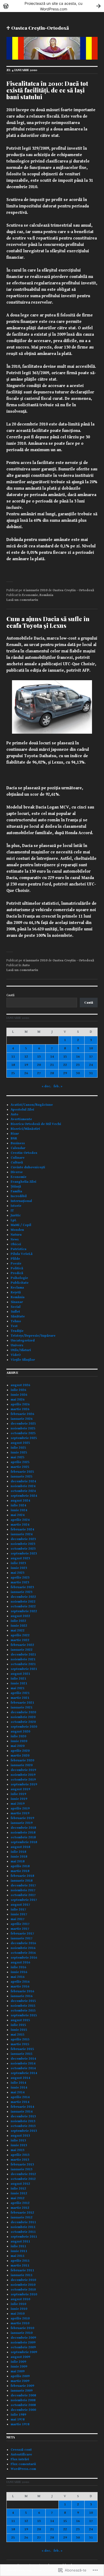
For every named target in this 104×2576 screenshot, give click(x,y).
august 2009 (20, 2357)
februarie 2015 (22, 2049)
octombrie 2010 (23, 2290)
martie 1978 (20, 2424)
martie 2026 (20, 1409)
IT (12, 1211)
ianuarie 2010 (22, 2333)
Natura (16, 1235)
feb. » (58, 1086)
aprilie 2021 (20, 1693)
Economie (30, 595)
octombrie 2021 (23, 1664)
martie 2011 (20, 2266)
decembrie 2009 (23, 2338)
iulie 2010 (18, 2304)
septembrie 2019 (24, 1784)
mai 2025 (18, 1457)
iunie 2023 (19, 1568)
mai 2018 (18, 1861)
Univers (17, 1345)
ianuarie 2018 (22, 1881)
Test (14, 1326)
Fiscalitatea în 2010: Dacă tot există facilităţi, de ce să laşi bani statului (47, 90)
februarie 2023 (22, 1587)
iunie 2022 (19, 1626)
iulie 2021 (18, 1679)
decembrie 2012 (23, 2174)
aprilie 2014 (20, 2097)
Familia (16, 1191)
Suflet (15, 1312)
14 (52, 1057)
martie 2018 (20, 1871)
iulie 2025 (18, 1448)
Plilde (15, 1259)
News (15, 1239)
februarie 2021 (22, 1703)
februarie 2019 (22, 1818)
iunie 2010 (19, 2309)
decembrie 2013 (23, 2116)
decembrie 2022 (23, 1597)
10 (91, 1048)
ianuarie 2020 (22, 1765)
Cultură (17, 1163)
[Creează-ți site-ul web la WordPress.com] (52, 6)
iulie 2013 (18, 2140)
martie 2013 (20, 2160)
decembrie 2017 (23, 1885)
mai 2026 (18, 1400)
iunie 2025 (19, 1453)
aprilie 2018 (20, 1866)
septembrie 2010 (24, 2294)
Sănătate (18, 1316)
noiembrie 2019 (23, 1775)
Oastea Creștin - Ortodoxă (73, 590)
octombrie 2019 (23, 1780)
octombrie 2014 (23, 2068)
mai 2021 (18, 1688)
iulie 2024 (18, 1505)
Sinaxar (17, 1302)
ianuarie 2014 (22, 2112)
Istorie (16, 1206)
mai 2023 (18, 1573)
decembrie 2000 (23, 2410)
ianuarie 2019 (22, 1823)
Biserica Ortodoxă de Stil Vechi (36, 1124)
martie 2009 (20, 2381)
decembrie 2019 (23, 1770)
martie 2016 (20, 1987)
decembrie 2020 (23, 1712)
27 (39, 1073)
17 (91, 1057)
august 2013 (20, 2136)
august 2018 (20, 1847)
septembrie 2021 (24, 1669)
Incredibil (19, 1196)
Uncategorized (23, 1341)
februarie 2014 (22, 2107)
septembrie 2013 (24, 2131)
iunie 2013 (19, 2145)
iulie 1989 (18, 2415)
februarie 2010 (22, 2328)
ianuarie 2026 (22, 1419)
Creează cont (21, 2450)
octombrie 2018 (23, 1837)
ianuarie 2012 (22, 2217)
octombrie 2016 (23, 1953)
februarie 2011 (22, 2270)
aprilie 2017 (20, 1924)
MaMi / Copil (21, 1225)
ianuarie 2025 (22, 1477)
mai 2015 (18, 2035)
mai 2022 (18, 1631)
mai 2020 (18, 1746)
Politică (17, 1268)
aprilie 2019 (20, 1809)
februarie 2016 (22, 1991)
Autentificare (21, 2455)
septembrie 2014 (24, 2073)
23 (78, 1065)
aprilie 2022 (20, 1635)
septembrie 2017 (24, 1900)
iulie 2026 (18, 1390)
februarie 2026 (22, 1414)
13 (39, 1057)
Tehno (16, 1321)
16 (78, 1057)
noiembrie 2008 (23, 2400)
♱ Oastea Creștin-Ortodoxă (38, 28)
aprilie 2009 (20, 2376)
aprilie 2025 (20, 1462)
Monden (17, 1230)
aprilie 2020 (20, 1751)
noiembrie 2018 (23, 1833)
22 (65, 1065)
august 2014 (20, 2078)
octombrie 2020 (23, 1722)
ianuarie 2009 (22, 2391)
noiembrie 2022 (23, 1602)
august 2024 (20, 1501)
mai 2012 (18, 2198)
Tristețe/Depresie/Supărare (33, 1336)
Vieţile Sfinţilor (23, 1360)
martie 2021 (20, 1698)
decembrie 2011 (23, 2222)
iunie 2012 (19, 2193)
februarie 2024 (22, 1529)
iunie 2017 (19, 1914)
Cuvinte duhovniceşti (28, 1167)
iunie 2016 (19, 1972)
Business (18, 1143)
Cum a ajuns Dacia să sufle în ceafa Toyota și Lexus (48, 622)
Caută (10, 995)
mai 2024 (18, 1515)
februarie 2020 (22, 1760)
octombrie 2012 (23, 2179)
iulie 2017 (18, 1910)
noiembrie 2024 (23, 1486)
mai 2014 (18, 2092)
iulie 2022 (18, 1621)
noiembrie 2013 (23, 2121)
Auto (26, 965)
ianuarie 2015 (22, 2054)
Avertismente (21, 1119)
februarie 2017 (22, 1934)
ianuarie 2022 (22, 1650)
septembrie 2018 (24, 1842)
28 (52, 1073)
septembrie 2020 (24, 1727)
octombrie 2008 (23, 2405)
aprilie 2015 (20, 2039)
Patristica (19, 1249)
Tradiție (17, 1331)
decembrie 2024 (23, 1481)
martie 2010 (20, 2323)
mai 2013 (18, 2150)
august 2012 (20, 2184)
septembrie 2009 (24, 2352)
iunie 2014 (19, 2088)
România (46, 595)
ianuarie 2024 (22, 1534)
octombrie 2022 (23, 1606)
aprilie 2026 (20, 1404)
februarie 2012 (22, 2213)
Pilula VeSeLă (22, 1254)
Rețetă (16, 1292)
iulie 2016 (18, 1967)
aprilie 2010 (20, 2318)
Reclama (17, 1288)
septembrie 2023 (24, 1554)
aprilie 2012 (20, 2203)
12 (26, 1057)
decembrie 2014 (23, 2059)
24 (91, 1065)
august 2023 (20, 1558)
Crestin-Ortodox (24, 1153)
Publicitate (20, 1283)
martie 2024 (20, 1525)
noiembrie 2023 (23, 1544)
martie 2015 (20, 2044)
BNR (14, 1138)
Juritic (16, 1215)
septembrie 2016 (24, 1958)
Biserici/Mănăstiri (25, 1129)
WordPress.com (23, 2469)
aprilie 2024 (20, 1520)
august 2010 (20, 2299)
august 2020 (20, 1732)
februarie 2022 (22, 1645)
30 (78, 1073)
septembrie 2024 (24, 1496)
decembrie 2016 (23, 1943)
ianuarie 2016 (22, 1996)
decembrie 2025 (23, 1424)
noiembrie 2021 (23, 1659)
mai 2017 (18, 1919)
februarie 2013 (22, 2165)
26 (26, 1073)
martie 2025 (20, 1467)
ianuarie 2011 (22, 2275)
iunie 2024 (19, 1510)
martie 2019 (20, 1813)
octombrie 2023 (23, 1549)
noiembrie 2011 (23, 2227)
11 (13, 1057)
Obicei (16, 1244)
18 (13, 1065)
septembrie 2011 (24, 2237)
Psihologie (19, 1278)
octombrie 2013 (23, 2126)
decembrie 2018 (23, 1828)
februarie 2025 (22, 1472)
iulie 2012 (18, 2189)
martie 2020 (20, 1756)
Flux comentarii (23, 2464)
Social (16, 1307)
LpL (14, 1220)
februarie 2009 (22, 2386)
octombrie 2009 (23, 2347)
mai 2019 (18, 1804)
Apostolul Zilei (22, 1110)
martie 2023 (20, 1582)
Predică (17, 1273)
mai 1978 (18, 2420)
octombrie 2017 (23, 1895)
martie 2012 (20, 2208)
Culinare (18, 1158)
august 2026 (20, 1385)
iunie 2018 (19, 1857)
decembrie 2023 (23, 1539)
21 (52, 1065)
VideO (16, 1355)
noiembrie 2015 (23, 2006)
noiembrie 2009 (23, 2343)
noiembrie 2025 (23, 1428)
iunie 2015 (19, 2030)
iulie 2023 (18, 1563)
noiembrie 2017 (23, 1890)
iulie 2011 (18, 2246)
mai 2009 (18, 2371)
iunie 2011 (19, 2251)
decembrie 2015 (23, 2001)
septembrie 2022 (24, 1611)
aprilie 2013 (20, 2155)
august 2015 (20, 2020)
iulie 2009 (18, 2362)
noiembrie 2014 (23, 2063)
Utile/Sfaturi (21, 1350)
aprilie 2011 (20, 2261)
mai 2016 (18, 1977)
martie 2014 (20, 2102)
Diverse (17, 1172)
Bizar (15, 1134)
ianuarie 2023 (22, 1592)
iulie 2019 (18, 1794)
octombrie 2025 (23, 1433)
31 (91, 1073)
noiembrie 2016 (23, 1948)
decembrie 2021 (23, 1655)
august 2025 (20, 1443)
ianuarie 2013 (22, 2169)
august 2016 (20, 1962)
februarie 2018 (22, 1876)
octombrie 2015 (23, 2011)
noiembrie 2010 (23, 2285)
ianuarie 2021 (22, 1707)
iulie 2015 (18, 2025)
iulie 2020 (18, 1736)
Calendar (18, 1148)
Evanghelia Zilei (23, 1182)
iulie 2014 (18, 2083)
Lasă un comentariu (22, 600)
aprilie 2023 (20, 1578)
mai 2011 (18, 2256)
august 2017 (20, 1905)
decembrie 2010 (23, 2280)
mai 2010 (18, 2314)
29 (65, 1073)
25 (13, 1073)
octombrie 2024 (23, 1491)
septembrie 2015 (24, 2015)
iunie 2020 (19, 1741)
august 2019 (20, 1789)
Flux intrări (20, 2459)
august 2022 (20, 1616)
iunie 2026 (19, 1395)
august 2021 (20, 1674)
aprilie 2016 (20, 1982)
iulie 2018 (18, 1852)
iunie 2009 (19, 2367)
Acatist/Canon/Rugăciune (32, 1105)
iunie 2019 (19, 1799)
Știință (16, 1187)
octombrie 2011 (23, 2232)
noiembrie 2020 (23, 1717)
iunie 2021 (19, 1683)
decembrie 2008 (23, 2395)
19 (26, 1065)
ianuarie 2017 (22, 1938)
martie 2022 (20, 1640)
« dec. (46, 1086)
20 (39, 1065)
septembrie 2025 (24, 1438)
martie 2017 (20, 1929)
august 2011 (20, 2242)
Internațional (21, 1201)
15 (65, 1057)
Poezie (16, 1264)
